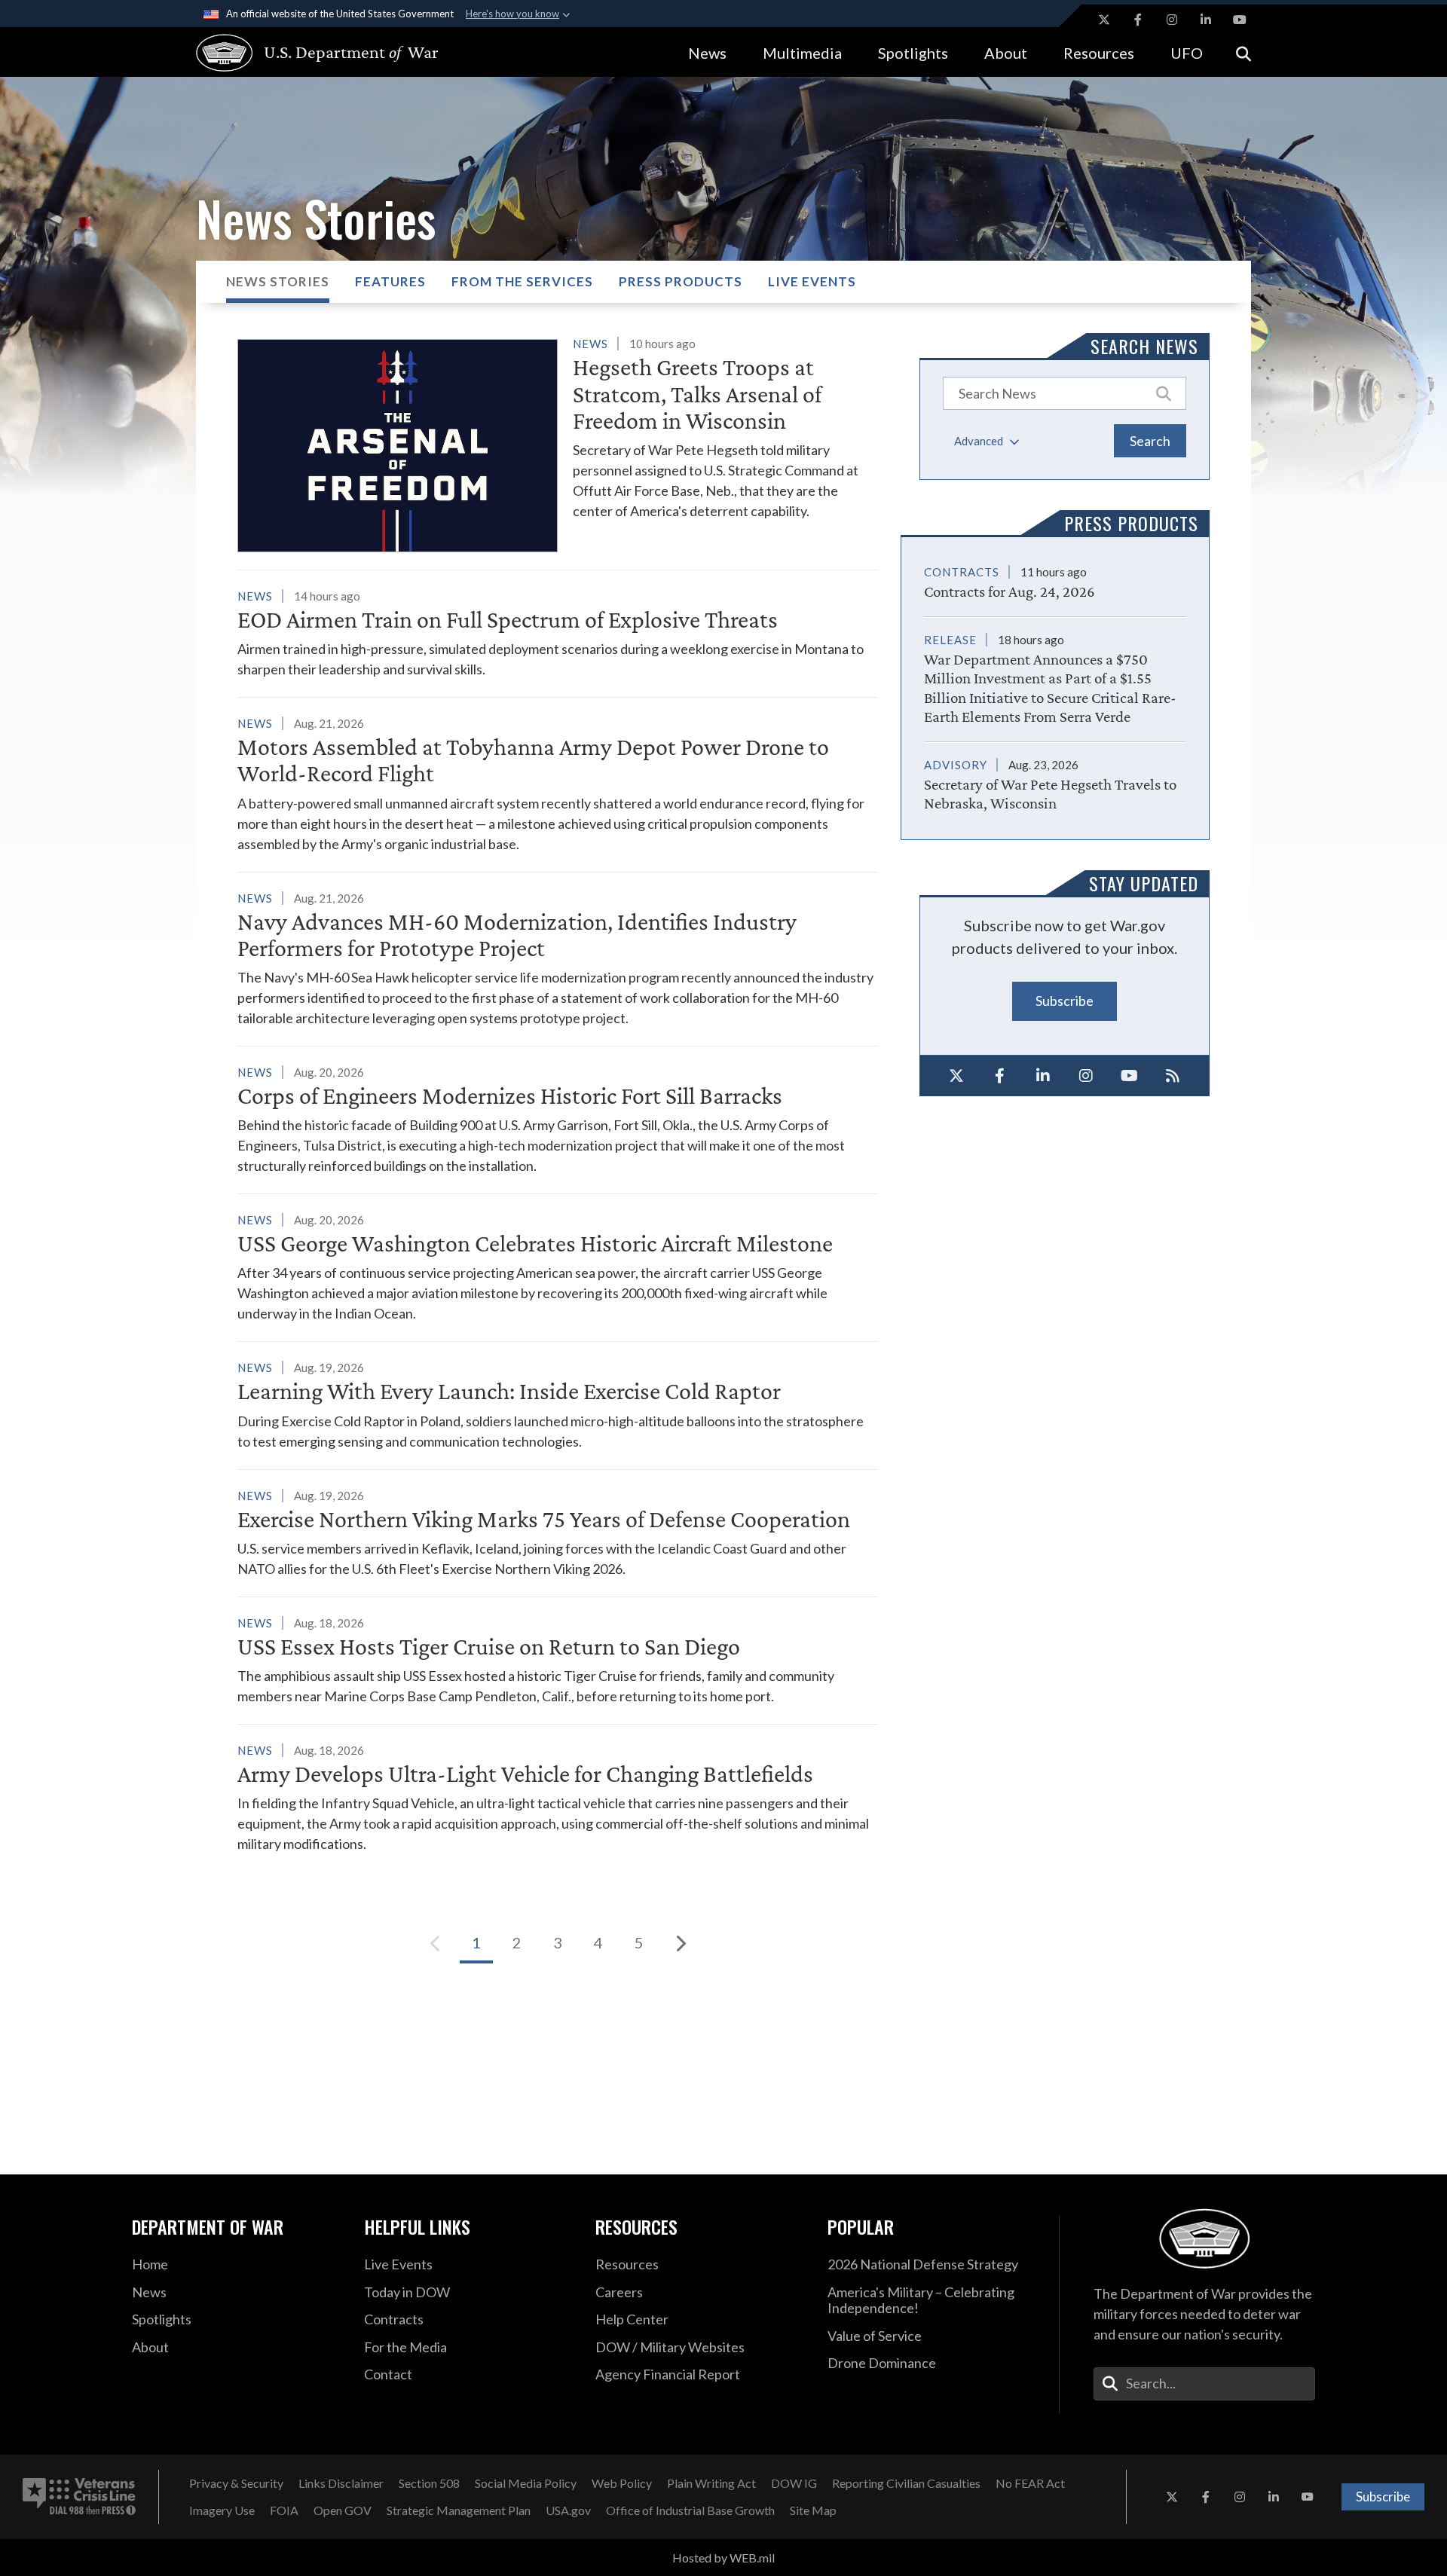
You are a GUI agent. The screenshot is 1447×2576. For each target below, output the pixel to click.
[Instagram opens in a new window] (1172, 20)
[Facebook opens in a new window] (1138, 20)
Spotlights (913, 53)
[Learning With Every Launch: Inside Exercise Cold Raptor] (558, 1404)
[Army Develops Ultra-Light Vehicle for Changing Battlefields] (558, 1797)
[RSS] (1173, 1076)
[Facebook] (1000, 1076)
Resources (1099, 53)
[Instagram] (1087, 1076)
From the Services (522, 281)
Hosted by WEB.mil (723, 2558)
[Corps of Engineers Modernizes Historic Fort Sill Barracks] (558, 1119)
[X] (956, 1076)
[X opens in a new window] (1104, 20)
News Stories (278, 281)
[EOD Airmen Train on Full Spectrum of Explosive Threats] (558, 633)
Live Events (812, 281)
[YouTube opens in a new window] (1240, 20)
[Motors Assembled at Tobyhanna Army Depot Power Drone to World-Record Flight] (558, 783)
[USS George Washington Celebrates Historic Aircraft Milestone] (558, 1267)
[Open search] (1244, 52)
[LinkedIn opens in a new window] (1206, 20)
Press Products (681, 281)
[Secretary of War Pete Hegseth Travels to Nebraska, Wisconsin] (1055, 777)
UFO (1187, 53)
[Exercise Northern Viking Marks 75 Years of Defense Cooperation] (558, 1532)
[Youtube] (1130, 1076)
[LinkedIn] (1043, 1076)
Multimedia (802, 53)
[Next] (680, 1943)
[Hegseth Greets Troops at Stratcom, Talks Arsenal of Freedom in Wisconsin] (558, 443)
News (707, 53)
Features (390, 281)
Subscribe (1065, 1001)
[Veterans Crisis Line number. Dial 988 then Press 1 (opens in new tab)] (79, 2497)
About (1006, 53)
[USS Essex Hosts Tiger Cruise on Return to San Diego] (558, 1659)
